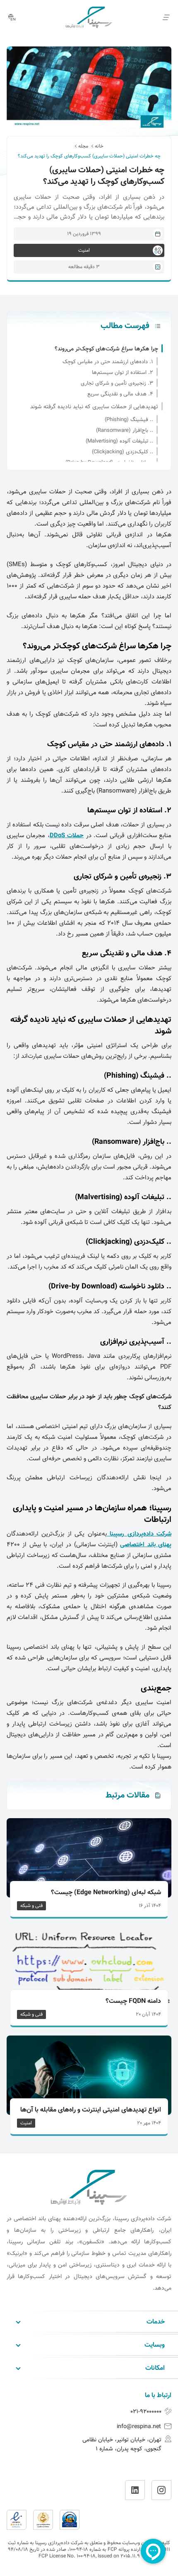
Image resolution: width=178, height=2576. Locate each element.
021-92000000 (146, 2412)
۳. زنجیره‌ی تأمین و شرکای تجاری (117, 383)
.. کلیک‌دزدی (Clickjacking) (123, 452)
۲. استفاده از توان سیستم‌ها (123, 373)
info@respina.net (139, 2427)
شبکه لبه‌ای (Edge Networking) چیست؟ (106, 1893)
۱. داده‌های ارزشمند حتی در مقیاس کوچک (108, 362)
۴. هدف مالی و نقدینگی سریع (120, 394)
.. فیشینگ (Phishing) (129, 420)
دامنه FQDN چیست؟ (133, 2002)
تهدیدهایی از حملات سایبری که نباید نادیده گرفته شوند (94, 407)
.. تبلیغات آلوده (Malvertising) (119, 441)
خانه (99, 146)
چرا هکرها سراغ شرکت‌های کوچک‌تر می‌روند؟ (106, 349)
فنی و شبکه (31, 1906)
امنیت (26, 2123)
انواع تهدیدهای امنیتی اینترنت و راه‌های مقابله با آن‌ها (91, 2110)
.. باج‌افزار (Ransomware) (125, 431)
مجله (83, 146)
